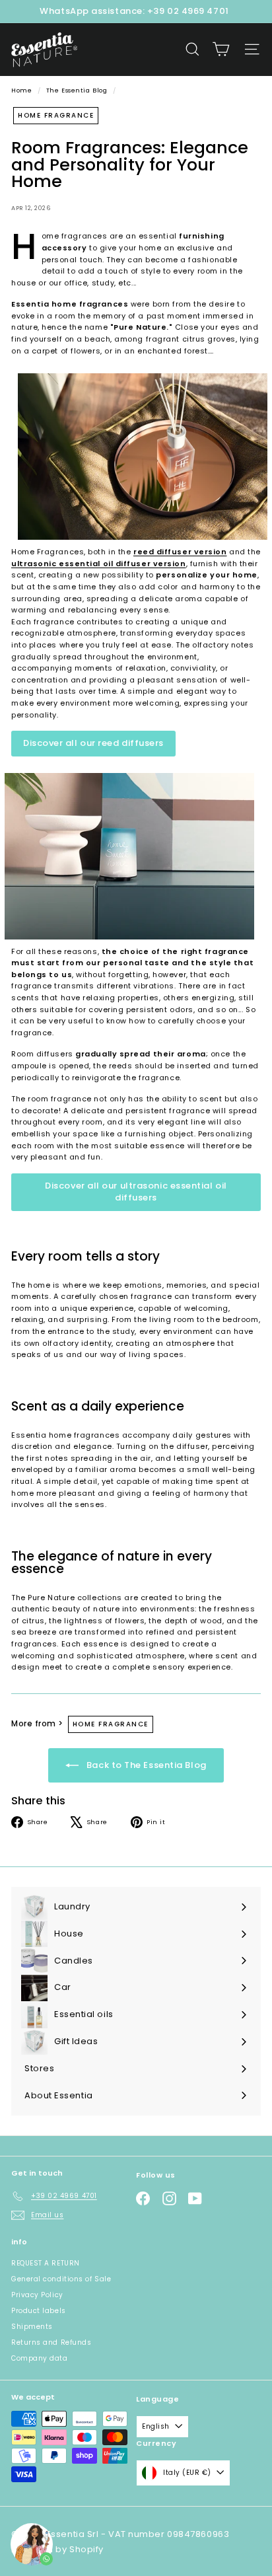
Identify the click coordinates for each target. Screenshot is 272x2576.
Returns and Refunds (51, 2342)
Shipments (32, 2327)
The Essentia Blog (77, 90)
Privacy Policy (37, 2295)
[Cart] (221, 49)
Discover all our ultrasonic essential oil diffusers (136, 1192)
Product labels (39, 2311)
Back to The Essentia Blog (145, 1764)
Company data (40, 2358)
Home (23, 90)
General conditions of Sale (61, 2279)
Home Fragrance (56, 115)
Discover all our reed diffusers (93, 743)
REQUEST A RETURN (46, 2263)
